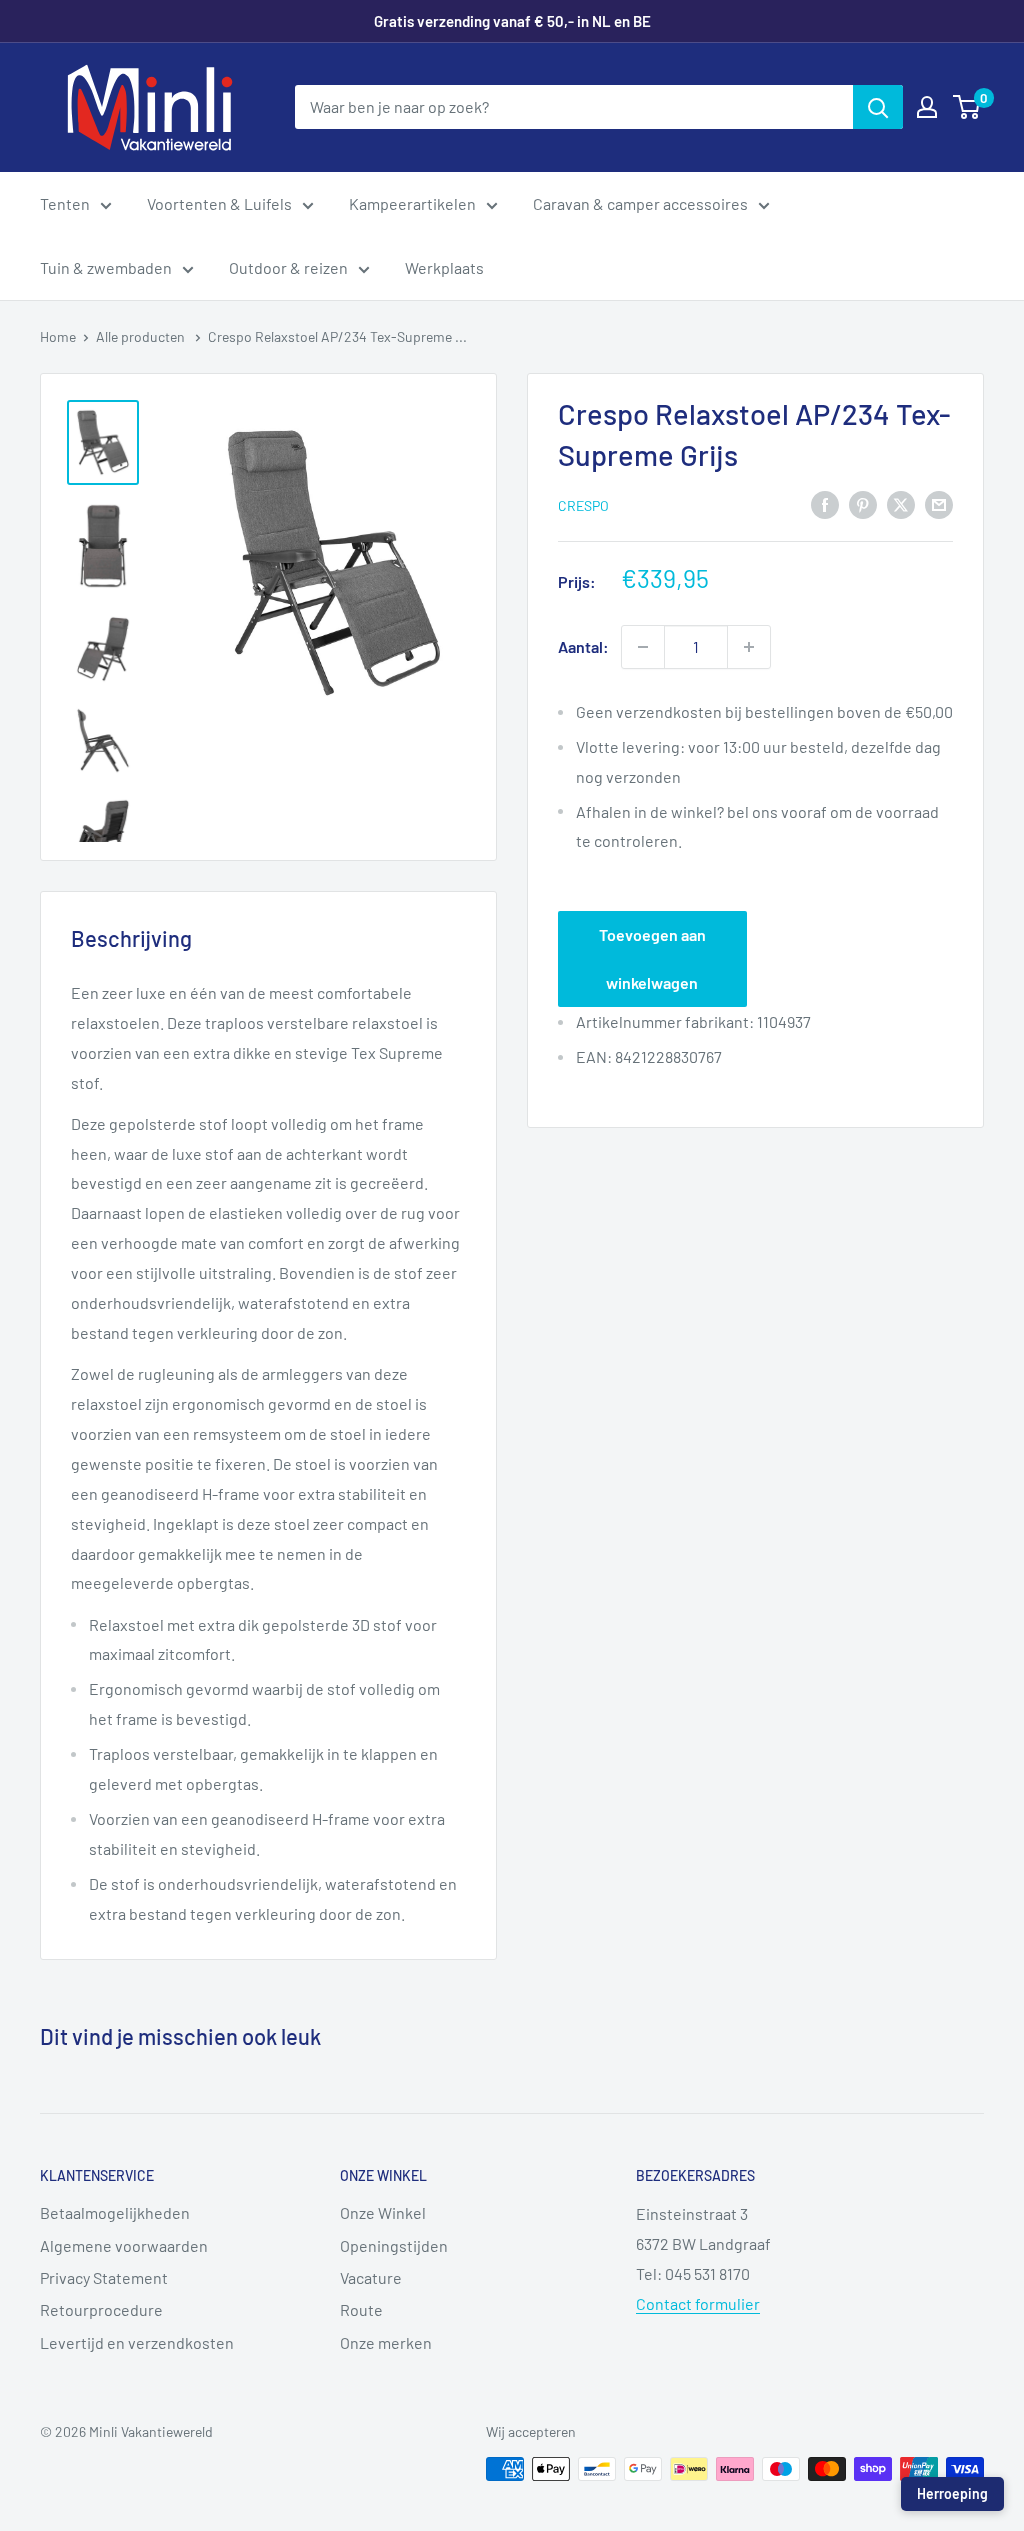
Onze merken (386, 2342)
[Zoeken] (878, 107)
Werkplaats (444, 267)
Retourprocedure (101, 2309)
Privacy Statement (104, 2277)
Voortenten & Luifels (219, 203)
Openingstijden (394, 2245)
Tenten (65, 203)
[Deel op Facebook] (825, 503)
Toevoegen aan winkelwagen (652, 958)
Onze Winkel (383, 2212)
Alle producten (142, 336)
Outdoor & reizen (288, 267)
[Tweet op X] (901, 503)
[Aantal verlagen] (643, 647)
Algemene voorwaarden (124, 2245)
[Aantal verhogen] (749, 647)
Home (58, 336)
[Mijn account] (927, 107)
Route (361, 2309)
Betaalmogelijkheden (115, 2212)
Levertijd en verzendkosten (137, 2342)
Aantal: (583, 646)
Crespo (583, 505)
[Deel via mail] (939, 503)
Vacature (371, 2277)
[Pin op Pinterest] (863, 503)
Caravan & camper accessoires (640, 203)
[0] (967, 107)
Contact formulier (698, 2303)
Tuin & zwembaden (106, 267)
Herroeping (952, 2493)
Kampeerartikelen (412, 203)
